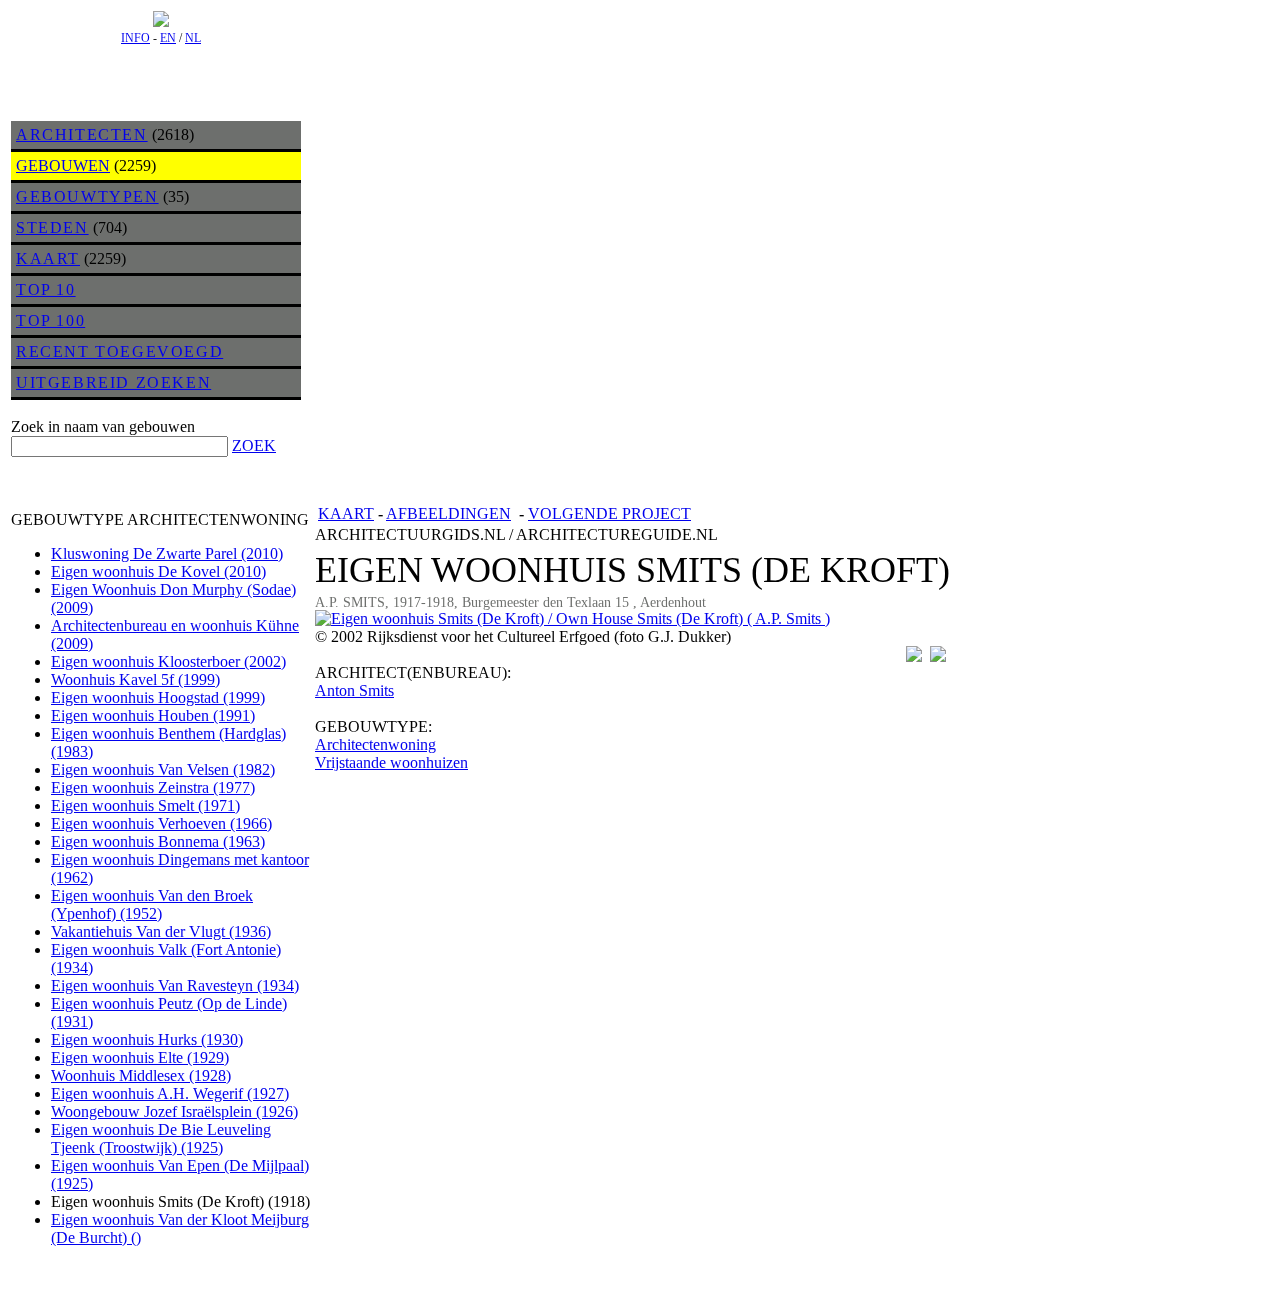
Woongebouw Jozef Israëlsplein (174, 1111)
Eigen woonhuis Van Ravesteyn (175, 985)
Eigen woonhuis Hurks (147, 1039)
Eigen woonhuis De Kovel (158, 571)
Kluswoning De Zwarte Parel (167, 553)
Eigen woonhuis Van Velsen (163, 769)
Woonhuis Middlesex (141, 1075)
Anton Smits (354, 690)
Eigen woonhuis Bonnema (158, 841)
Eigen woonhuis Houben (153, 715)
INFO (135, 38)
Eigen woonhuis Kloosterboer (168, 661)
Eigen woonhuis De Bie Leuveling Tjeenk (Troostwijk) (161, 1138)
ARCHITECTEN (82, 134)
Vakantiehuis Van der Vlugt (161, 931)
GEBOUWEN (63, 165)
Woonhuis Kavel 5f (135, 679)
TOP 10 (46, 289)
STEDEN (52, 227)
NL (193, 38)
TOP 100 (50, 320)
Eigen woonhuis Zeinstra (153, 787)
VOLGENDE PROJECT (609, 513)
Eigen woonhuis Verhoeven (161, 823)
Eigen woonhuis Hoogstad (158, 697)
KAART (48, 258)
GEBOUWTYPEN (87, 196)
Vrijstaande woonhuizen (391, 762)
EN (168, 38)
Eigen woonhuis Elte (140, 1057)
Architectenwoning (375, 744)
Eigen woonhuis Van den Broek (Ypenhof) (152, 904)
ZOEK (254, 445)
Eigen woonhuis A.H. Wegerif (170, 1093)
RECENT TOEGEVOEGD (119, 351)
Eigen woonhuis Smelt (145, 805)
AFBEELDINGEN (448, 513)
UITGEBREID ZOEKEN (113, 382)
